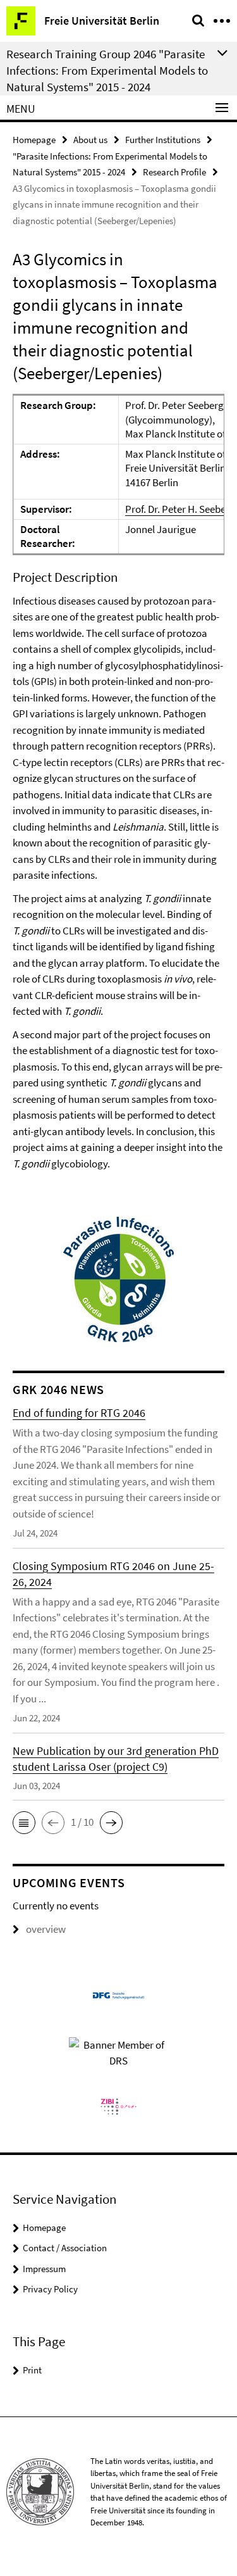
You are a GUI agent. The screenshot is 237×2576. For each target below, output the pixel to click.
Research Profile (174, 172)
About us (90, 140)
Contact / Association (65, 2248)
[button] (24, 1823)
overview (46, 1929)
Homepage (34, 140)
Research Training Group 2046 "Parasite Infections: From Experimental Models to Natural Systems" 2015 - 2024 (107, 70)
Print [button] (32, 2370)
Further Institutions (163, 140)
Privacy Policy (50, 2289)
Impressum (44, 2269)
